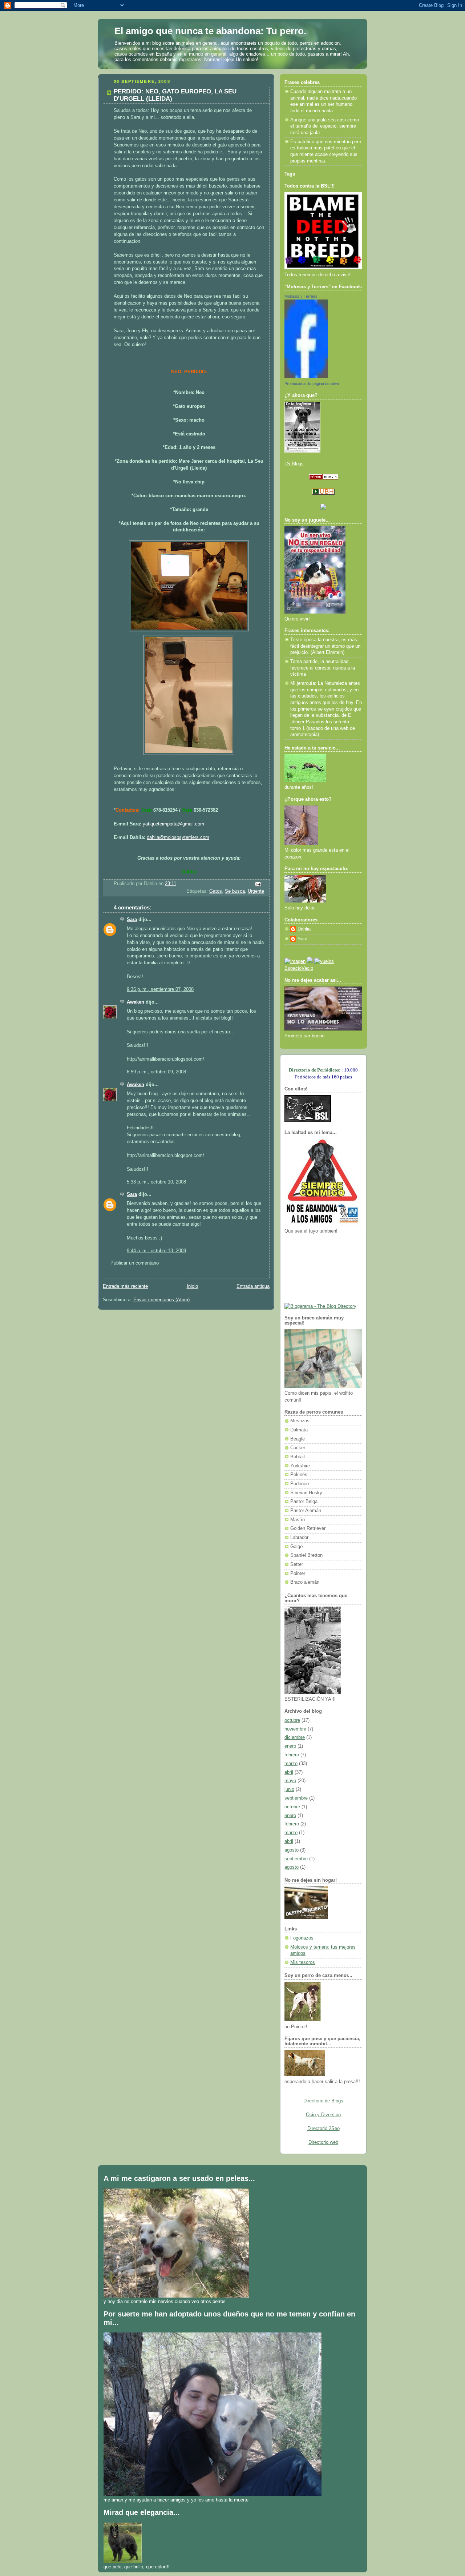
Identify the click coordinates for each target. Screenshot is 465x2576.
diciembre (295, 1737)
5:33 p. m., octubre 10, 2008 (156, 1182)
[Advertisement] (317, 1268)
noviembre (295, 1729)
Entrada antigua (253, 1286)
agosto (292, 1850)
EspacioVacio (299, 968)
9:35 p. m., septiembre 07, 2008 (160, 989)
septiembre (296, 1798)
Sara (132, 920)
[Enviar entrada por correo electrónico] (258, 884)
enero (290, 1746)
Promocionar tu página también (312, 383)
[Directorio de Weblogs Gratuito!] (324, 478)
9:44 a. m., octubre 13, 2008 (156, 1251)
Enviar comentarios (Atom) (161, 1300)
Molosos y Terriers (301, 296)
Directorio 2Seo (324, 2129)
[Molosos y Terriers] (306, 377)
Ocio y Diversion (323, 2115)
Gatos (216, 891)
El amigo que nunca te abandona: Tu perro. (210, 31)
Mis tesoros (303, 1962)
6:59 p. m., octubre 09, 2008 (156, 1072)
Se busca (235, 891)
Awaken (136, 1002)
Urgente (256, 891)
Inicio (192, 1286)
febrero (292, 1755)
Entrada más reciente (125, 1286)
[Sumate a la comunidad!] (295, 961)
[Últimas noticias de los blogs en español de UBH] (323, 493)
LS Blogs (294, 464)
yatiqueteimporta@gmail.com (173, 824)
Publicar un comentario (135, 1263)
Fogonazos (302, 1938)
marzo (291, 1764)
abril (289, 1772)
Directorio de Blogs (323, 2101)
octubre (292, 1720)
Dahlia (304, 929)
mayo (290, 1781)
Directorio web (323, 2142)
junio (289, 1789)
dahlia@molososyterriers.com (178, 837)
